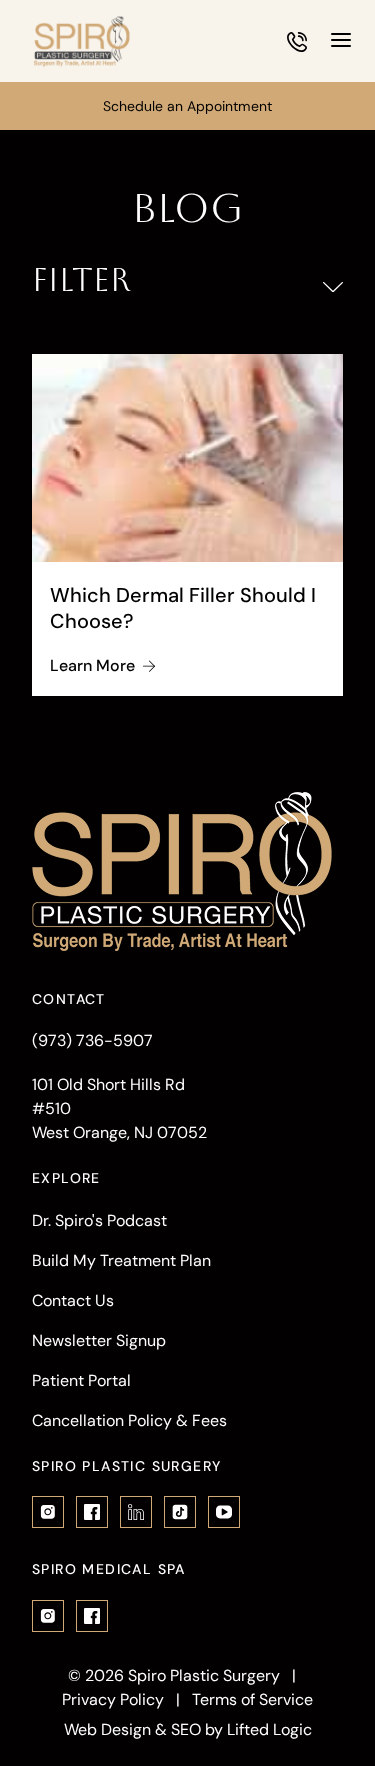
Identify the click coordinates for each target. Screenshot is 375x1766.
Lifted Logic (269, 1729)
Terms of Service (252, 1699)
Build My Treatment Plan (121, 1260)
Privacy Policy (113, 1699)
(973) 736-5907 (92, 1040)
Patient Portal (81, 1380)
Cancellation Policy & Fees (129, 1420)
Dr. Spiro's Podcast (99, 1220)
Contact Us (73, 1300)
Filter (81, 280)
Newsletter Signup (99, 1340)
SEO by (197, 1729)
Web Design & (115, 1729)
